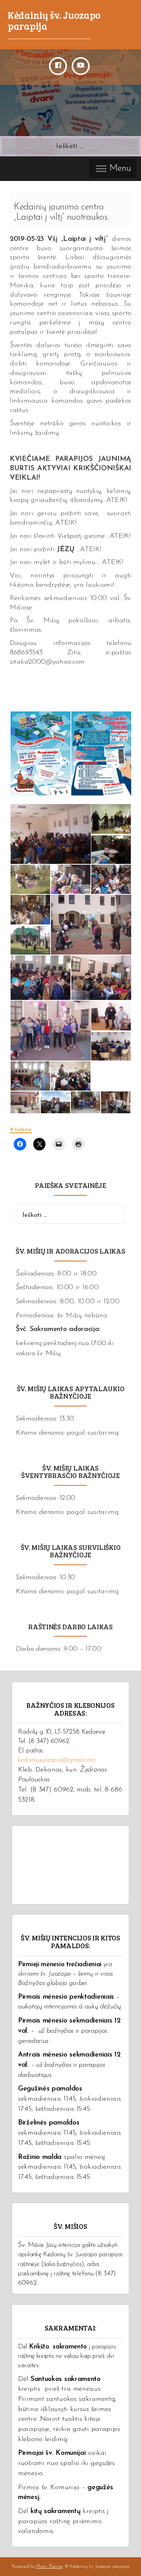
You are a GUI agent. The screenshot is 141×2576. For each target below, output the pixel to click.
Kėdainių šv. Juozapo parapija (54, 20)
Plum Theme (49, 2566)
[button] (40, 754)
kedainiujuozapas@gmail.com (56, 1760)
